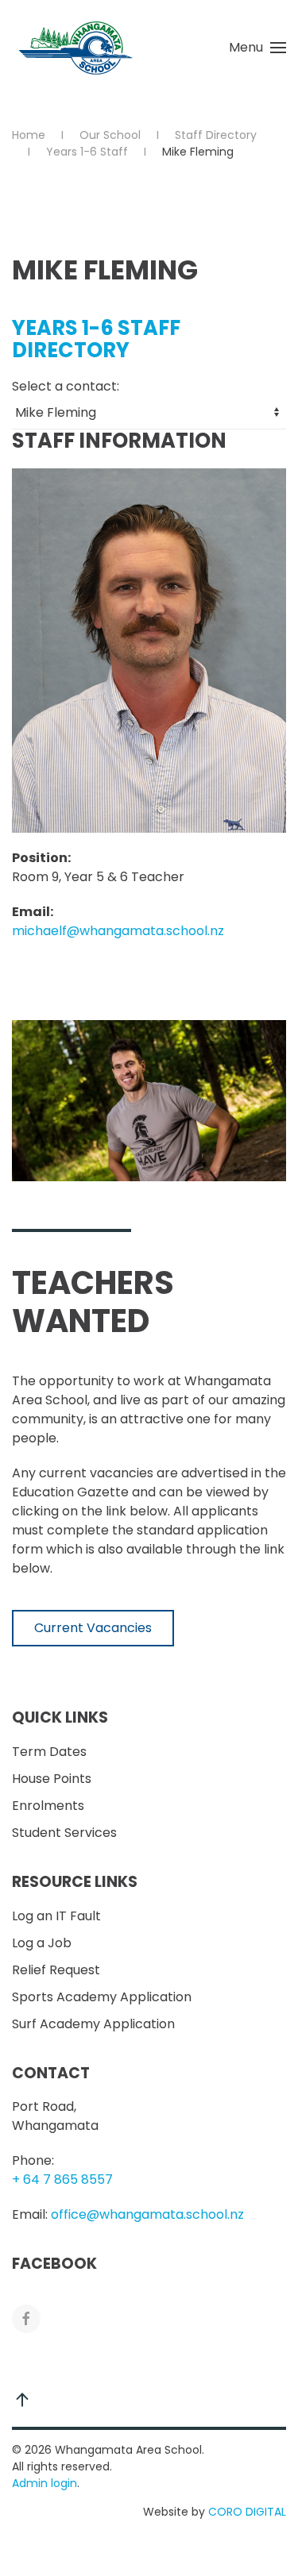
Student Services (64, 1833)
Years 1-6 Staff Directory (96, 339)
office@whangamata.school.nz (147, 2214)
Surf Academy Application (93, 2024)
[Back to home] (75, 48)
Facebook (54, 2264)
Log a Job (42, 1943)
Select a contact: (66, 386)
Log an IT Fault (56, 1916)
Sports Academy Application (102, 1997)
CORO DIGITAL (247, 2512)
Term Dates (49, 1752)
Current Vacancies (93, 1628)
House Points (52, 1779)
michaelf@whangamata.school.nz (118, 931)
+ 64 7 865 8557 (62, 2179)
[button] (257, 48)
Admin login (45, 2483)
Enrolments (48, 1806)
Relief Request (56, 1970)
